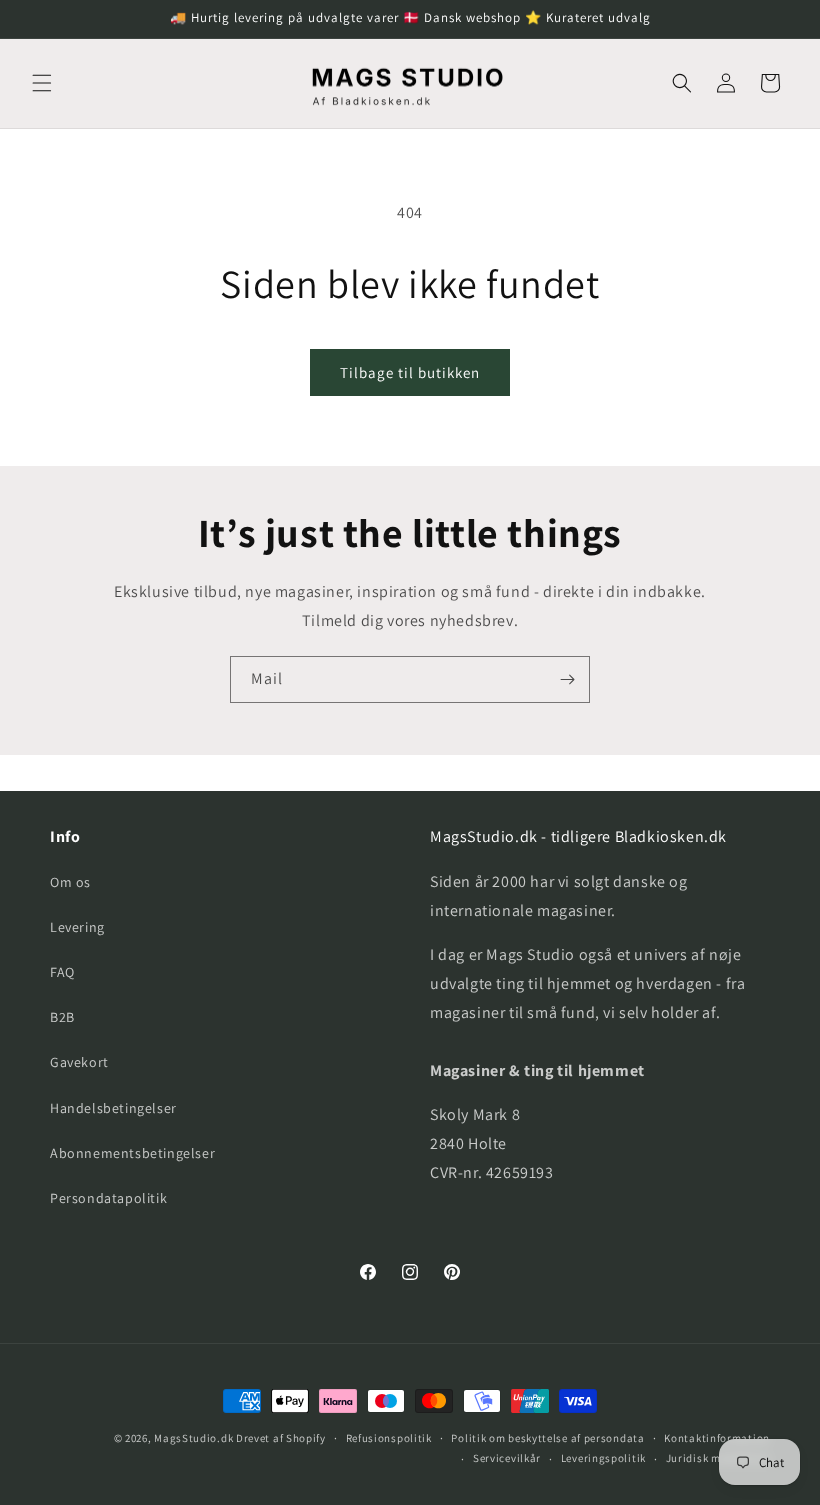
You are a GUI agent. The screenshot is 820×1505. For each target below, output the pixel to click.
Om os (70, 882)
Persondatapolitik (108, 1198)
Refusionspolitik (389, 1438)
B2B (62, 1017)
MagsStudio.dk (193, 1438)
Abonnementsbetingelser (132, 1153)
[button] (42, 83)
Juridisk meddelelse (718, 1458)
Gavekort (79, 1062)
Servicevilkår (507, 1458)
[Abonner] (567, 679)
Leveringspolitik (603, 1458)
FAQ (62, 972)
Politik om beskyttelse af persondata (547, 1438)
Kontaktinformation (717, 1438)
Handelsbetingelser (113, 1108)
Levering (77, 927)
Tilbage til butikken (410, 372)
